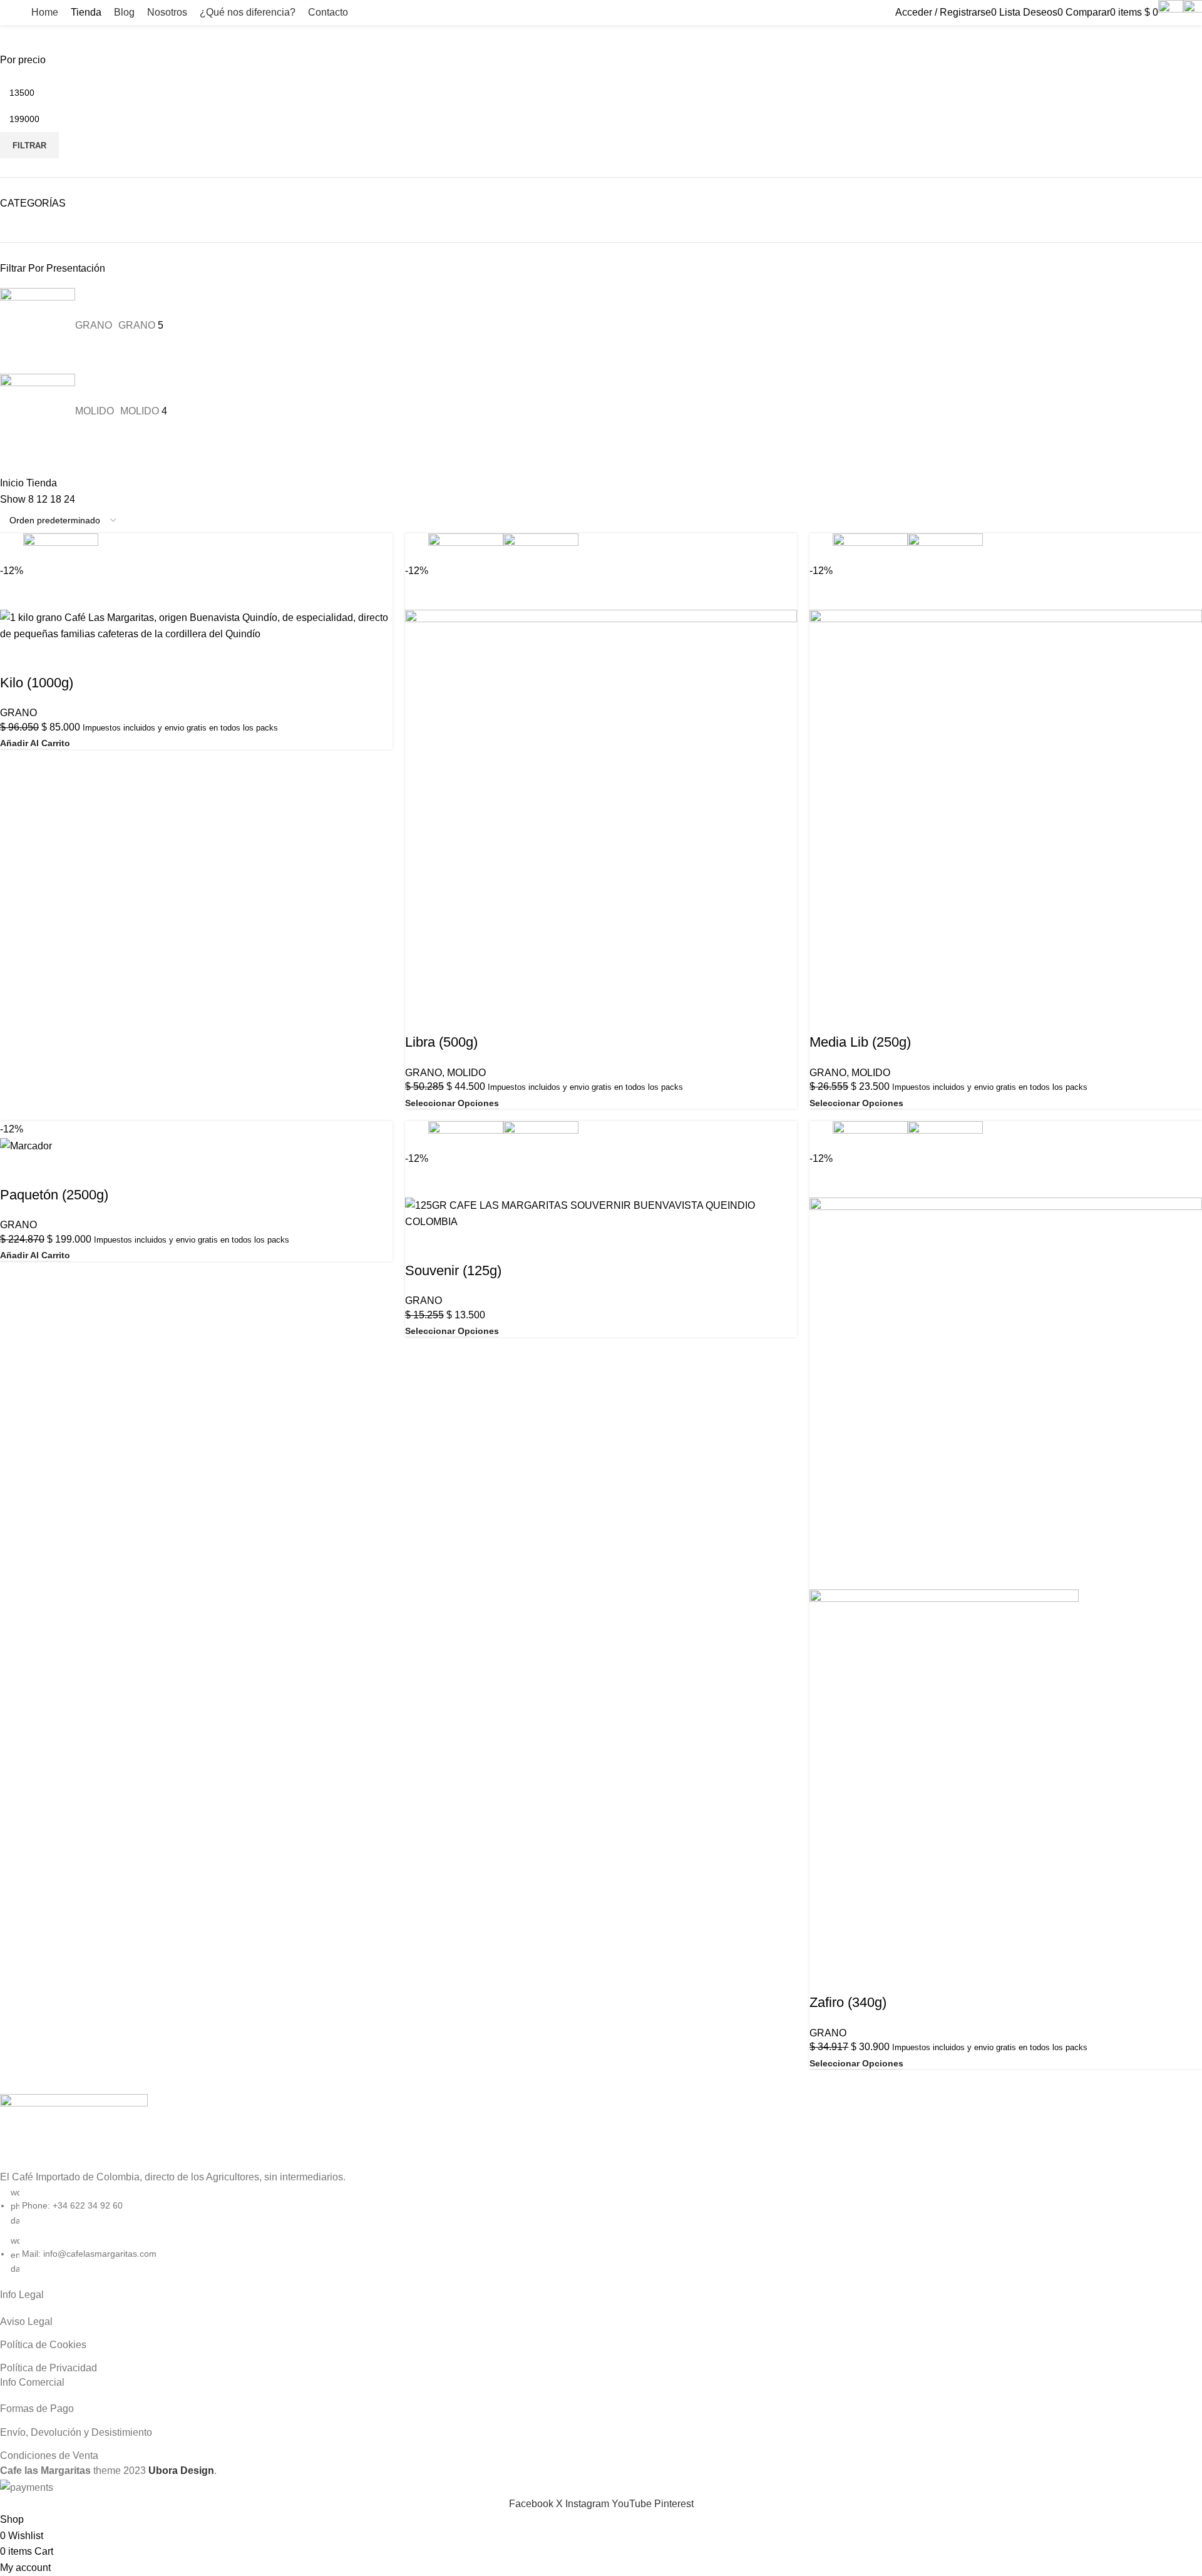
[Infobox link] (601, 13)
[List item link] (601, 1248)
